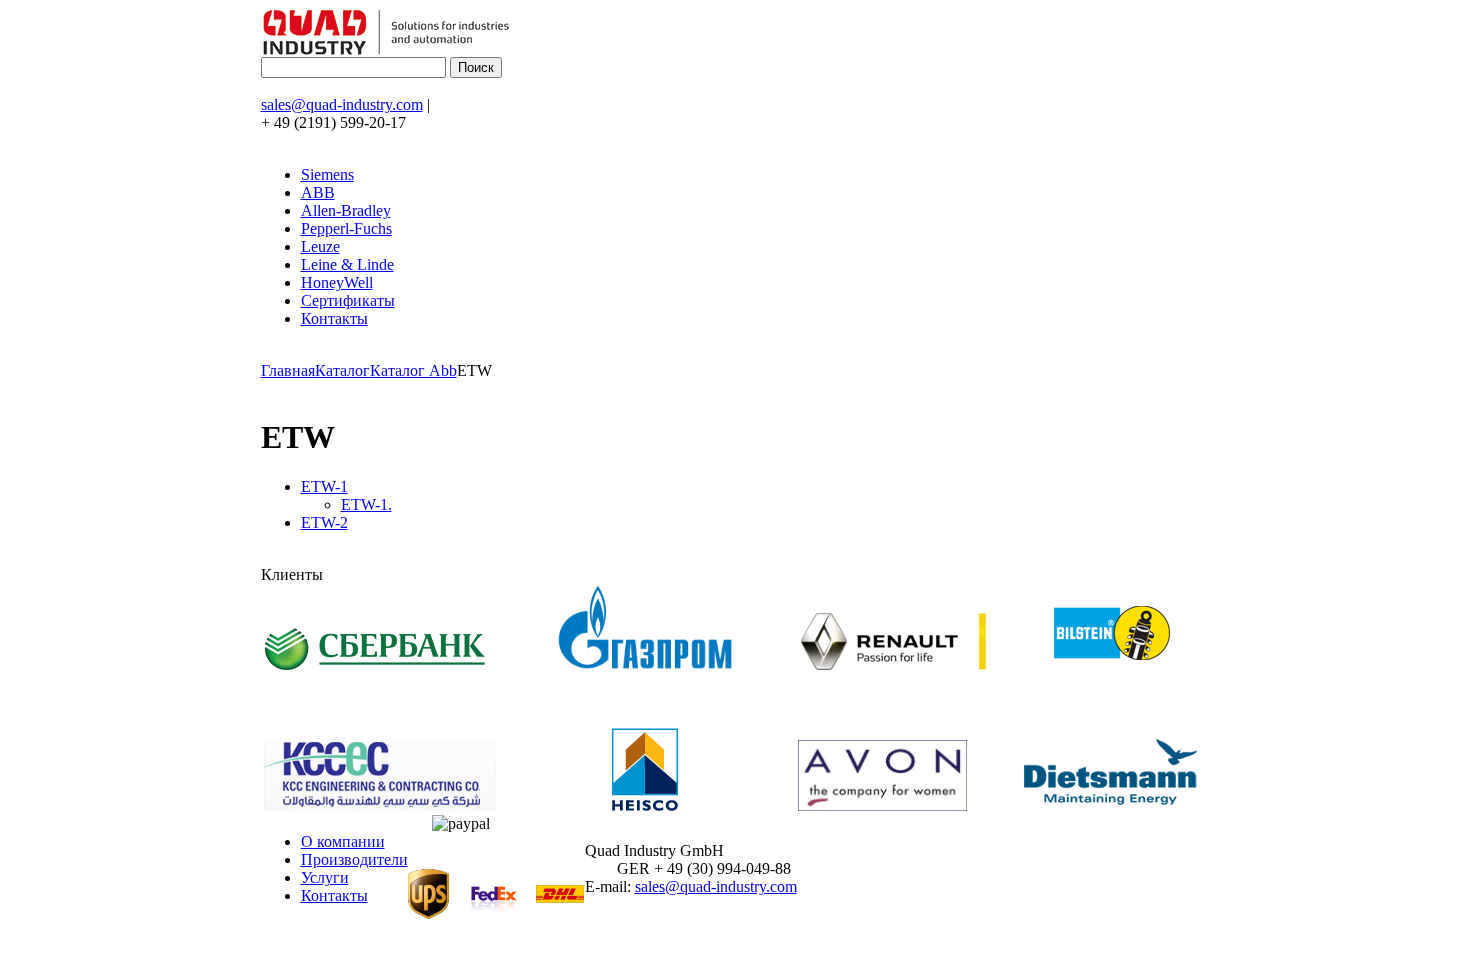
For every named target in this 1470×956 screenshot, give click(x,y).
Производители (354, 859)
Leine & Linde (347, 264)
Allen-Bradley (346, 210)
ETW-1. (366, 504)
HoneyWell (337, 282)
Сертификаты (348, 300)
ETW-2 (324, 522)
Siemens (327, 174)
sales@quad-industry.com (342, 104)
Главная (288, 370)
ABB (318, 192)
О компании (343, 841)
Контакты (334, 318)
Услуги (325, 877)
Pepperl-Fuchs (346, 228)
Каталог (342, 370)
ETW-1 (324, 486)
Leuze (320, 246)
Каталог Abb (413, 370)
